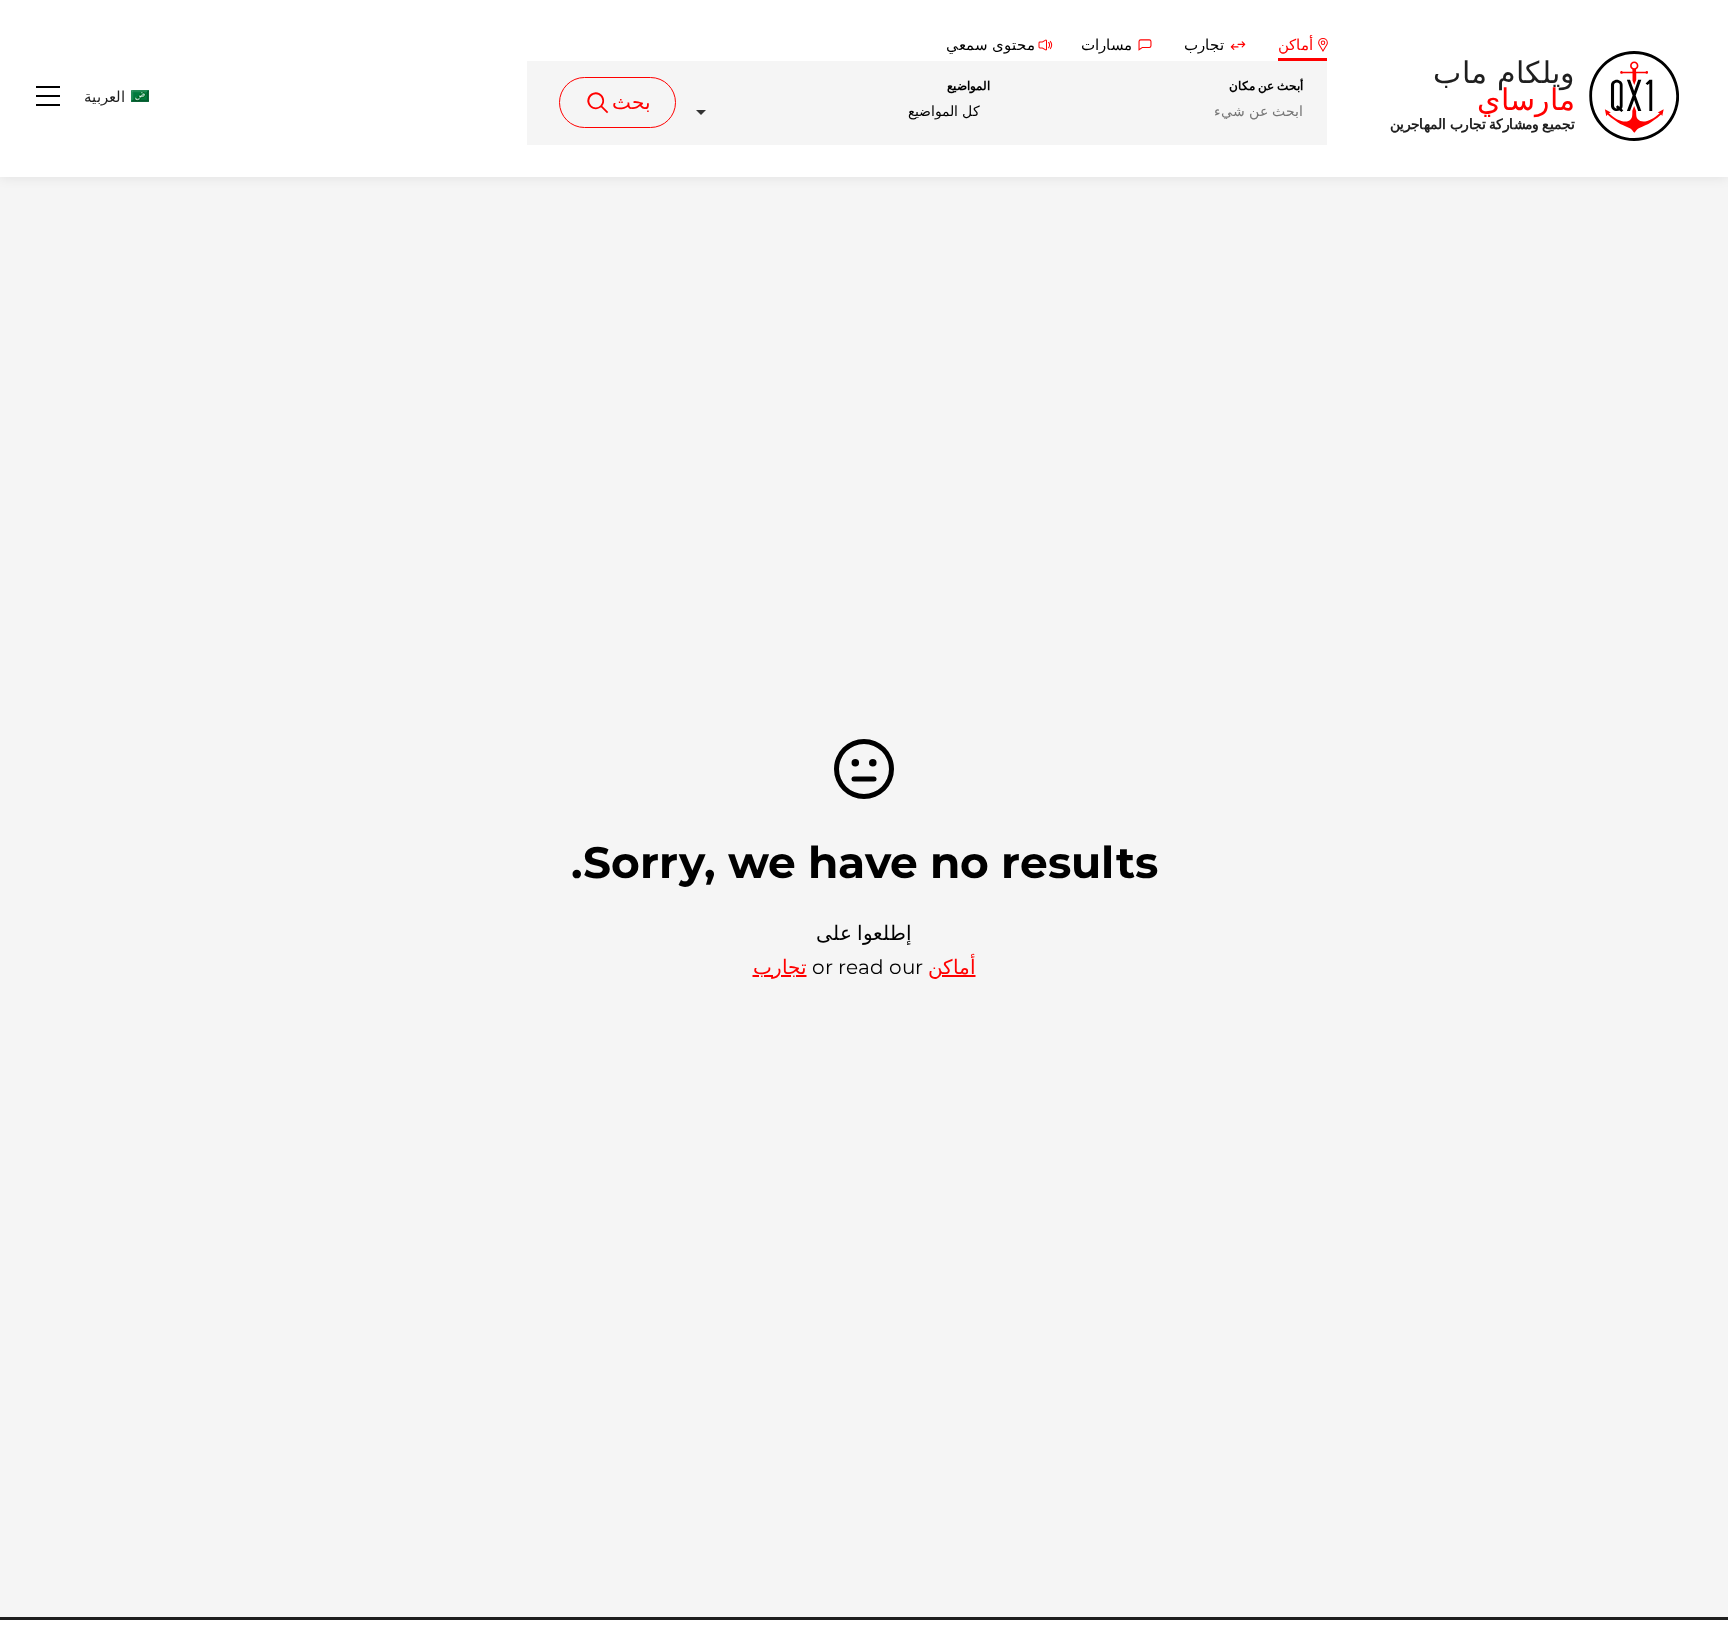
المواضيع (968, 86)
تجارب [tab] (1204, 44)
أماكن (952, 967)
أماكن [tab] (1295, 44)
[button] (95, 96)
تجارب (780, 967)
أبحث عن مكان (1266, 86)
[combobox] (837, 111)
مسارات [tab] (1106, 44)
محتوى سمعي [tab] (990, 44)
